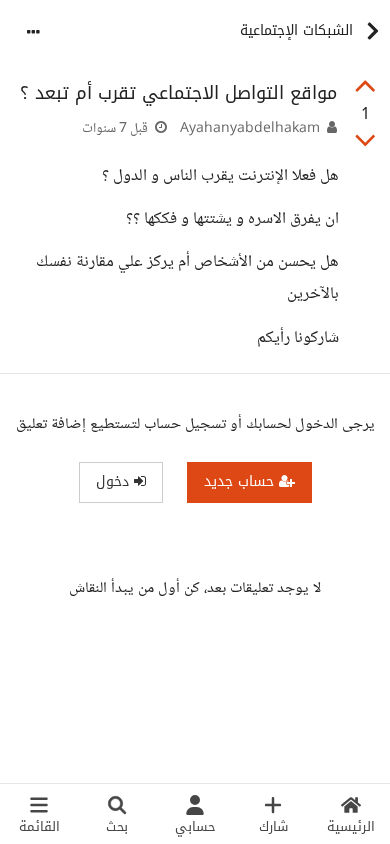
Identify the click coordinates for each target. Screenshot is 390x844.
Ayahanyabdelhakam (250, 129)
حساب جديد (241, 481)
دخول (115, 481)
